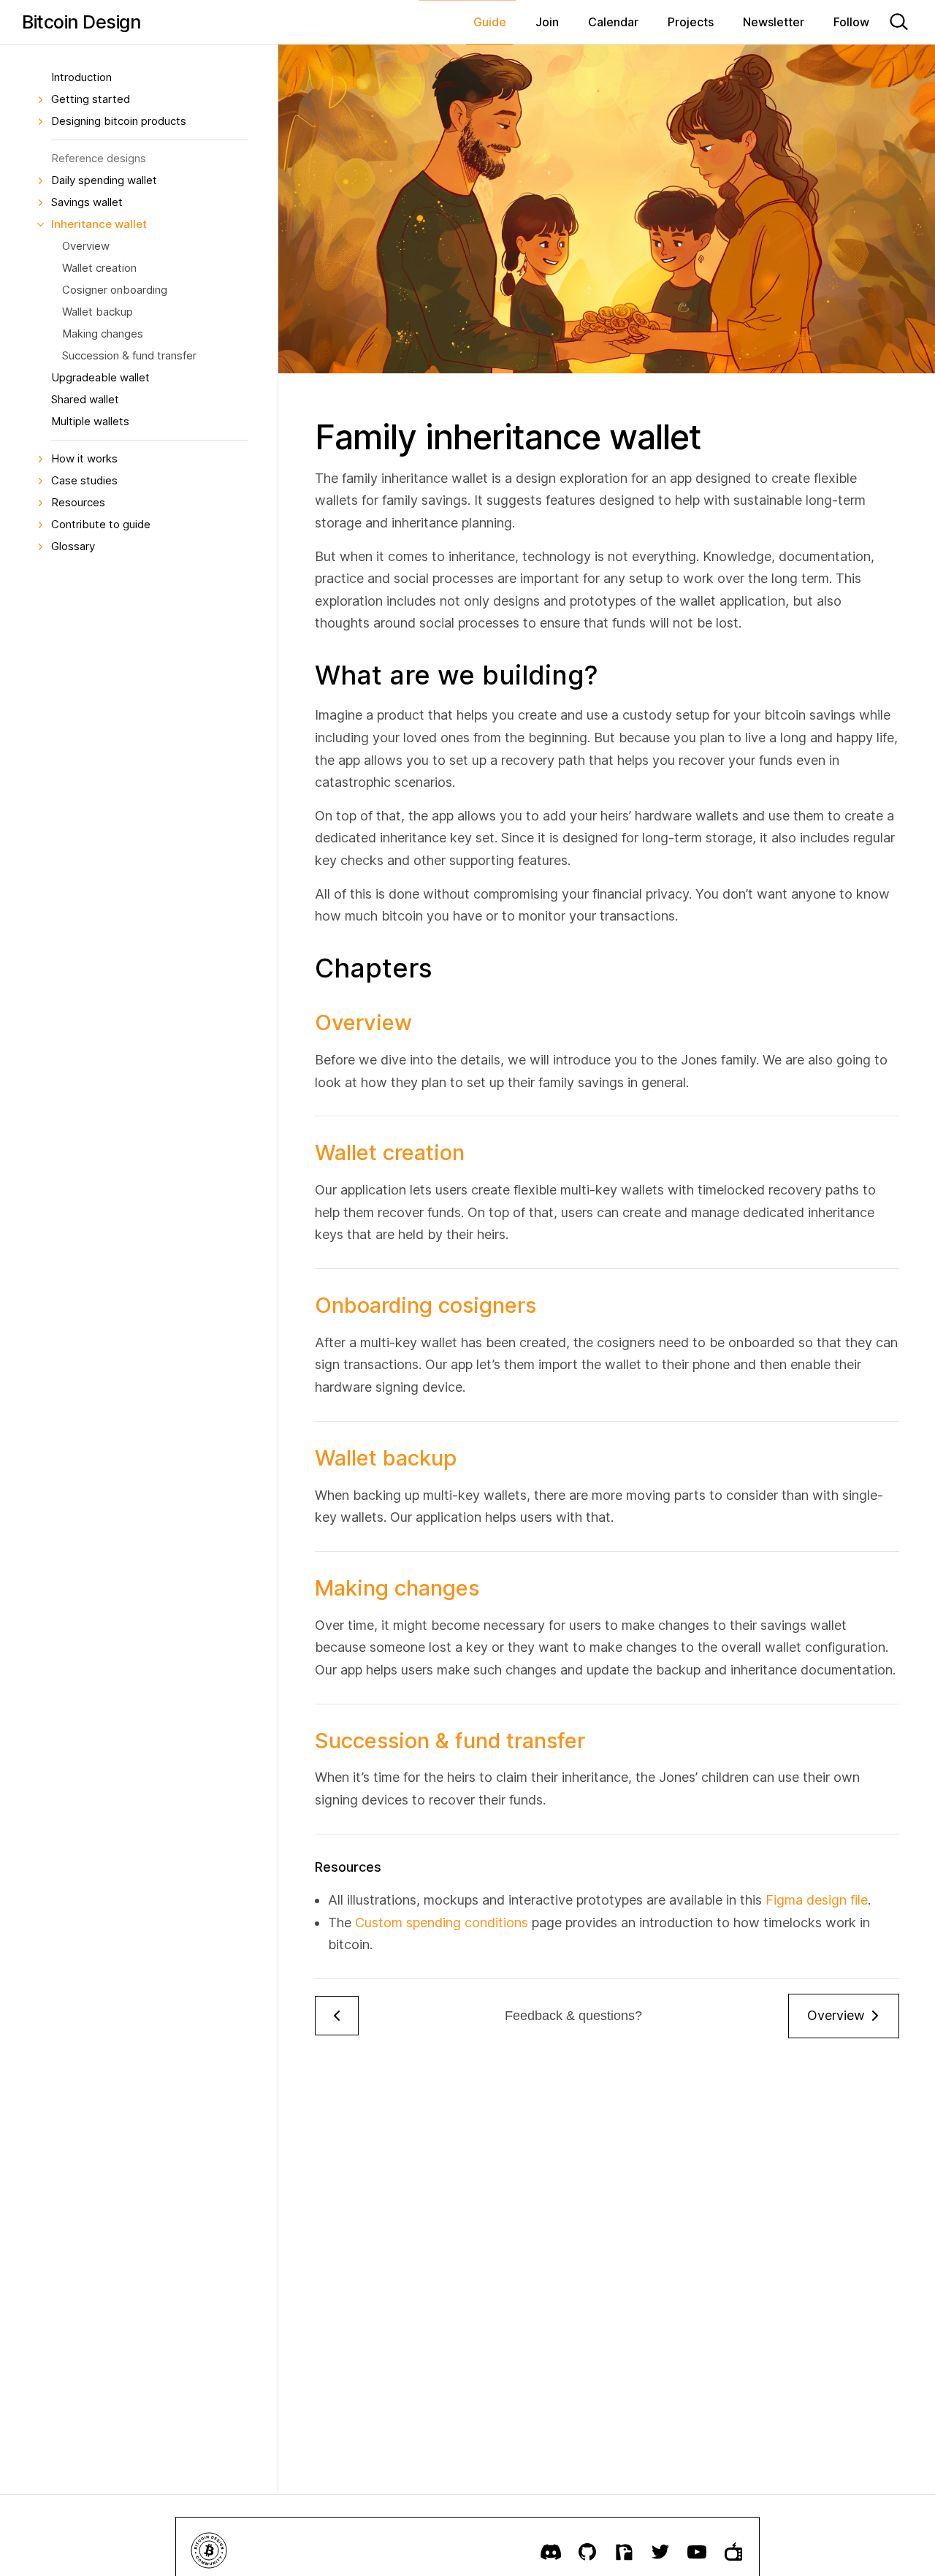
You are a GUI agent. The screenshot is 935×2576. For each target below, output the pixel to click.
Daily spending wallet (104, 180)
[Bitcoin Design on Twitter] (660, 2552)
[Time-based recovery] (337, 2016)
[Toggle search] (898, 22)
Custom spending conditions (442, 1923)
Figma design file (817, 1900)
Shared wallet (85, 399)
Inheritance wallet (99, 224)
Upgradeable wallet (100, 377)
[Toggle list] (40, 99)
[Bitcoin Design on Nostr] (624, 2552)
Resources (78, 502)
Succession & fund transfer (129, 355)
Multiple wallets (90, 421)
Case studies (84, 480)
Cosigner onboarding (115, 290)
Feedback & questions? (573, 2016)
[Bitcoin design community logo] (209, 2552)
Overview (86, 246)
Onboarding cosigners (425, 1305)
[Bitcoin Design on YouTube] (697, 2552)
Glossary (73, 546)
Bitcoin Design (81, 22)
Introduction (81, 77)
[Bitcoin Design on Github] (587, 2552)
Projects (691, 22)
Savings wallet (87, 202)
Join (547, 22)
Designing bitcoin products (119, 121)
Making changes (103, 334)
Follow (851, 22)
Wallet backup (98, 312)
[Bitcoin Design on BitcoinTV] (733, 2552)
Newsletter (774, 22)
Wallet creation (99, 268)
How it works (84, 458)
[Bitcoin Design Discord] (551, 2552)
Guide (490, 22)
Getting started (91, 99)
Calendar (613, 22)
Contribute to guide (101, 524)
